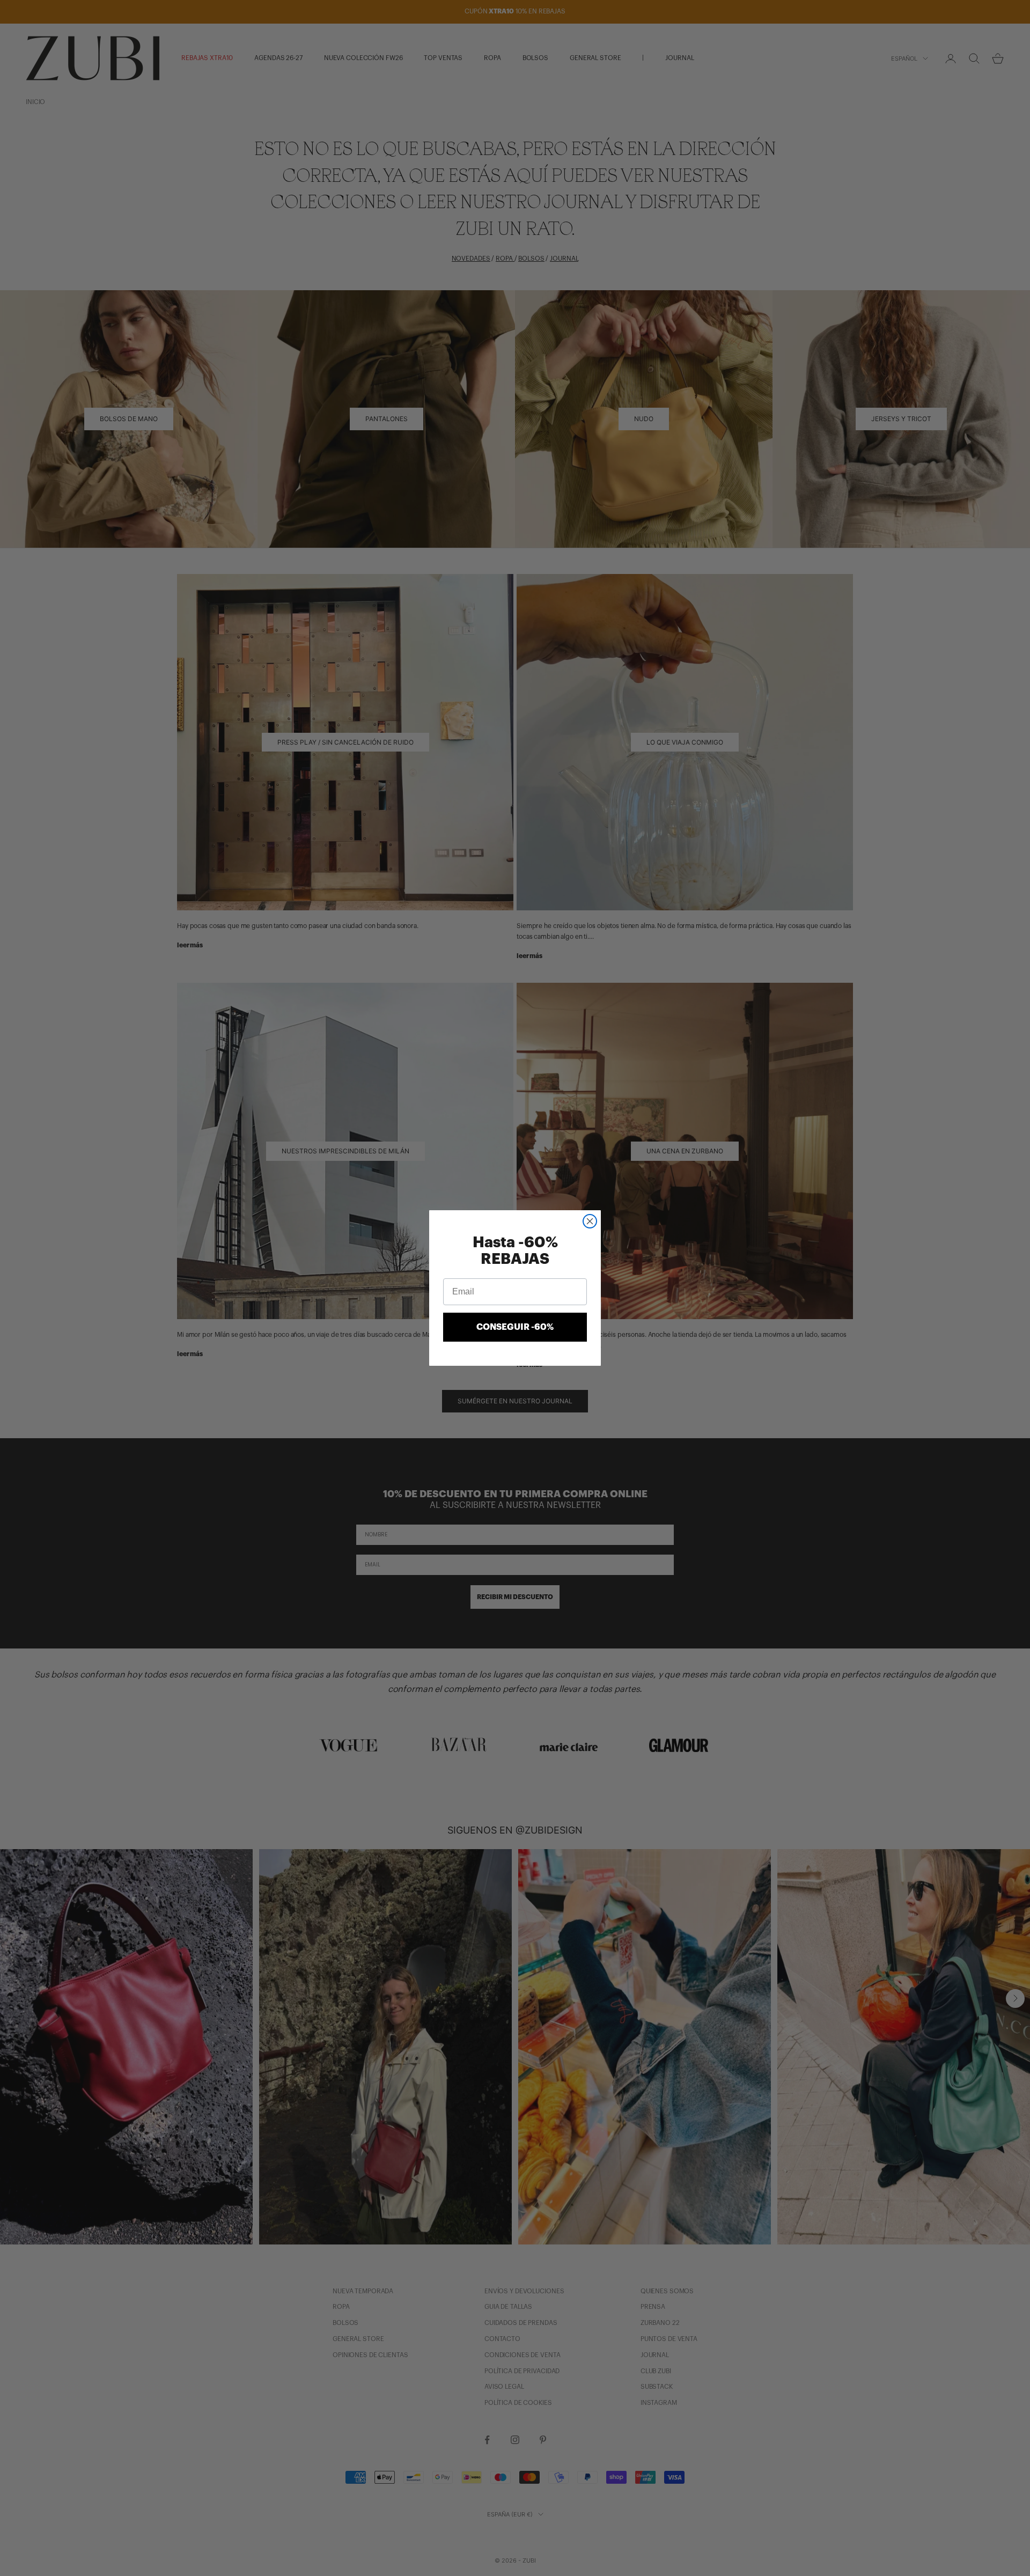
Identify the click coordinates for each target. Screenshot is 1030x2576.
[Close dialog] (590, 1221)
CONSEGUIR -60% (515, 1327)
